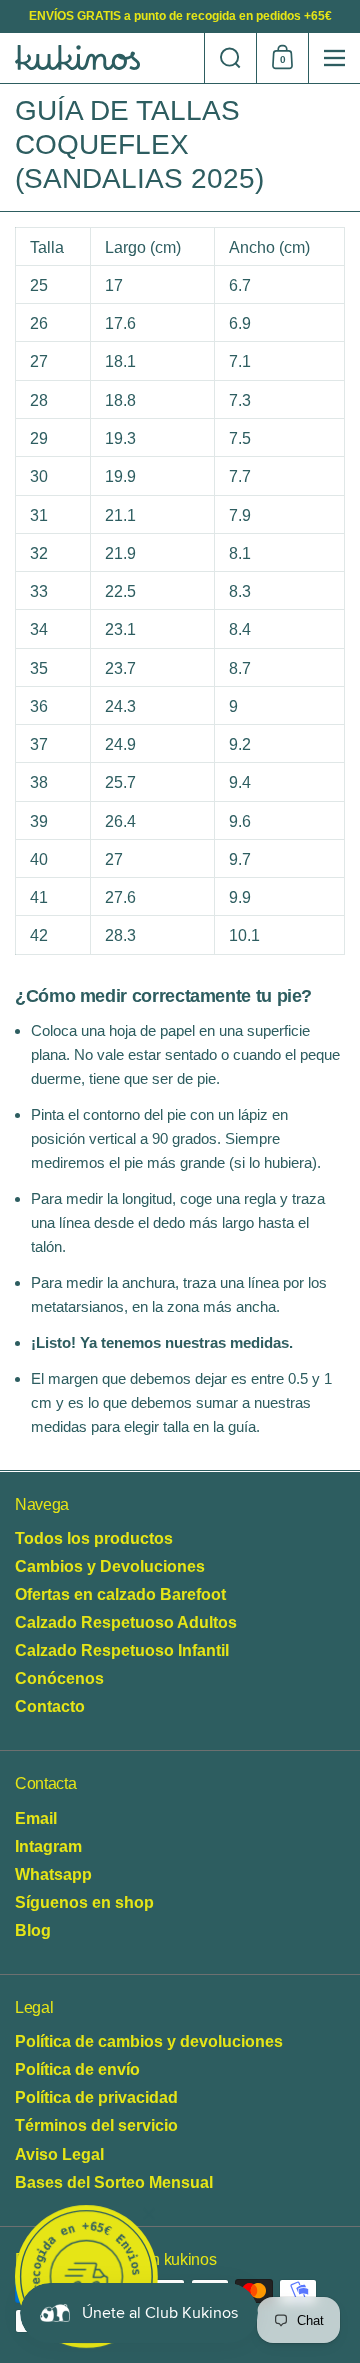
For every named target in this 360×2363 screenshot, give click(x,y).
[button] (230, 58)
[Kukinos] (102, 57)
